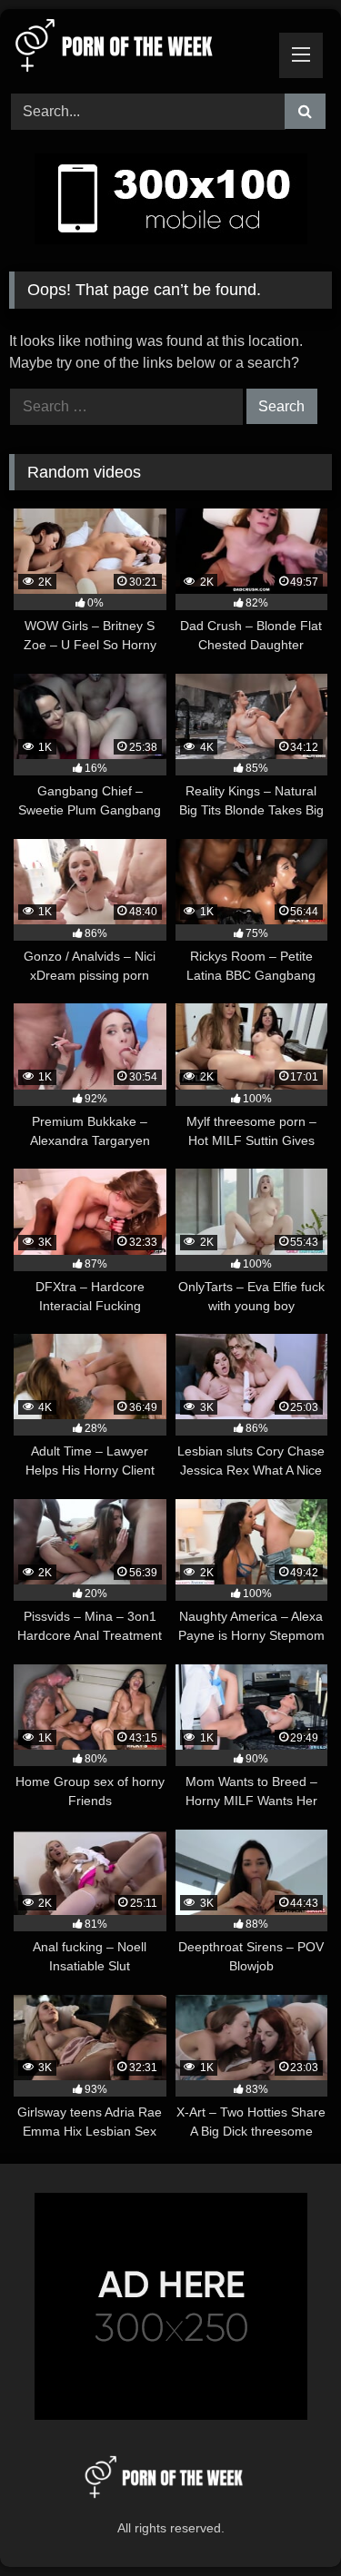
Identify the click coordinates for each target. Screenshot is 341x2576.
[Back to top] (285, 2522)
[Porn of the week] (140, 49)
